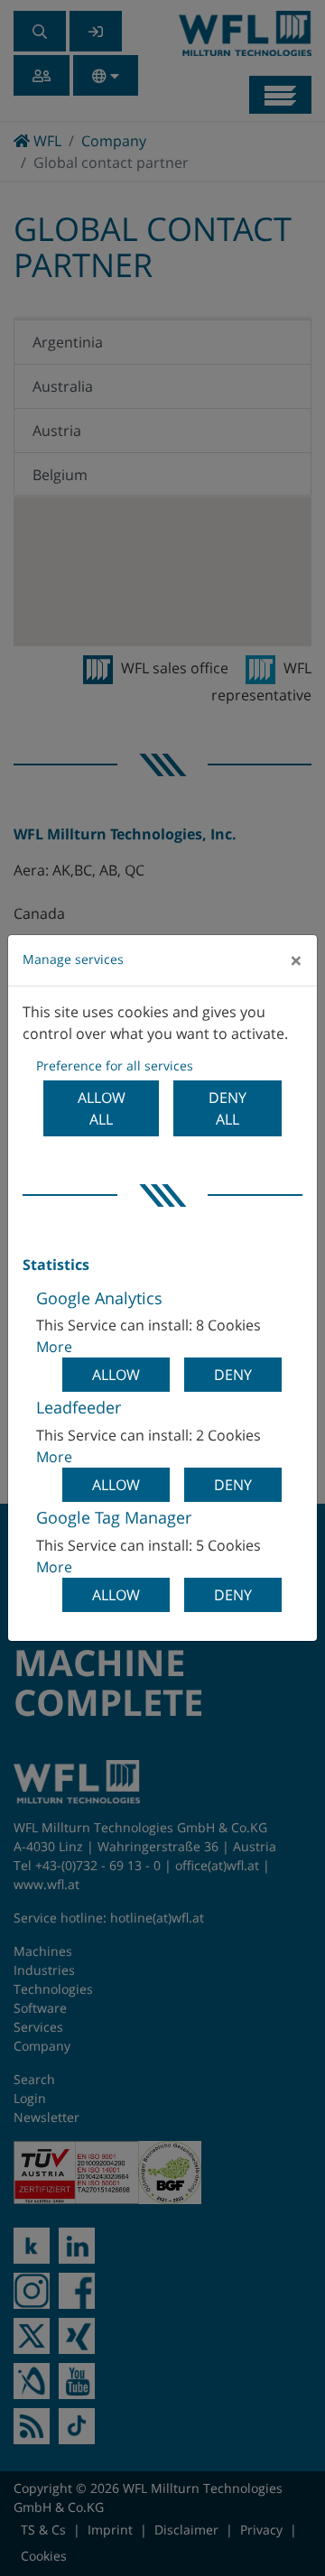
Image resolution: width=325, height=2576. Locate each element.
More (54, 1347)
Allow (116, 1375)
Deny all (227, 1108)
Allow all (102, 1108)
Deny (233, 1375)
